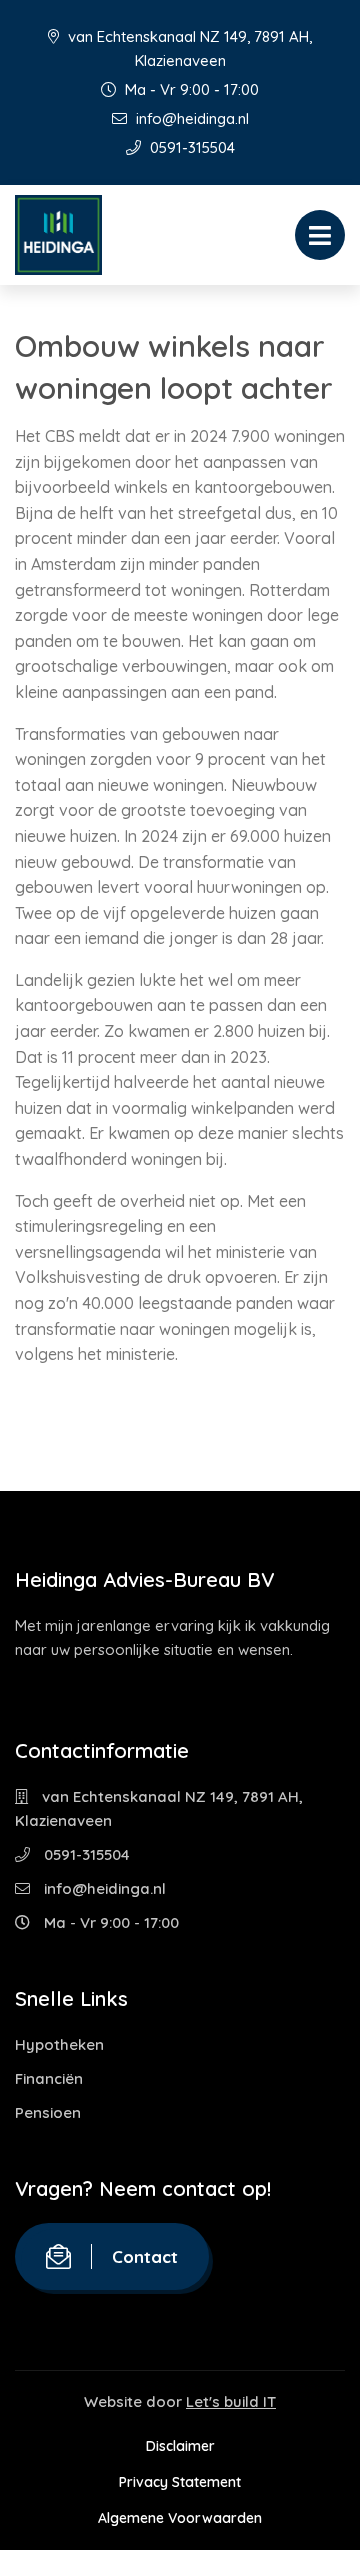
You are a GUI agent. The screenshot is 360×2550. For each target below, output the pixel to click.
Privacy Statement (180, 2482)
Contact (145, 2256)
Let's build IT (231, 2401)
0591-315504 (190, 147)
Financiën (49, 2078)
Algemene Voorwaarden (180, 2518)
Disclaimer (180, 2446)
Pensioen (48, 2112)
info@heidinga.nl (190, 118)
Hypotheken (59, 2044)
